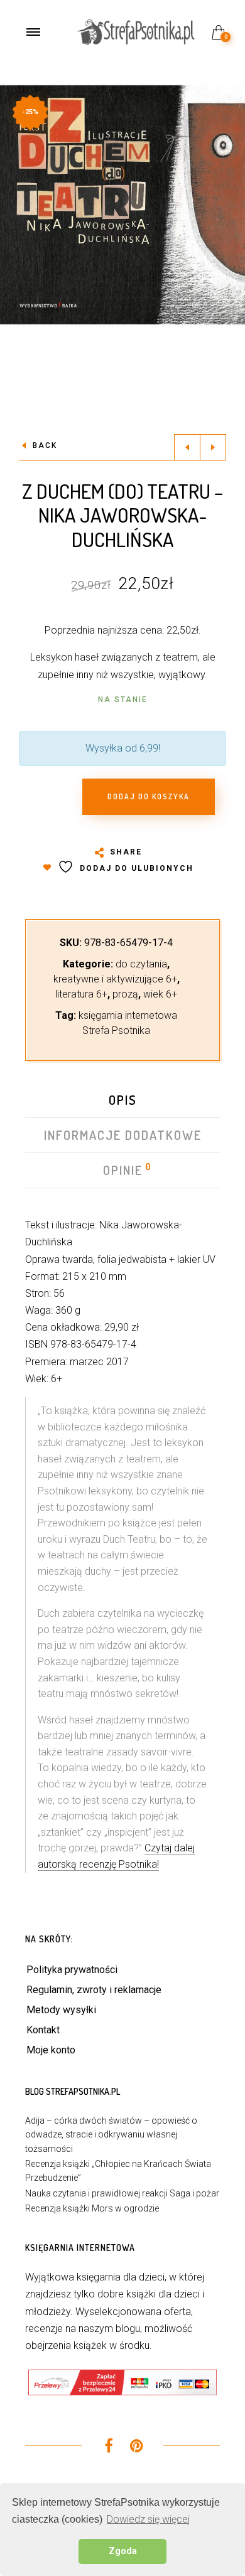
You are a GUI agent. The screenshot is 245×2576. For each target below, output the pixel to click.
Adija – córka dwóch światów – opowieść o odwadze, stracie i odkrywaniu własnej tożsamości (111, 2135)
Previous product (187, 447)
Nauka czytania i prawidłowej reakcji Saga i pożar (122, 2193)
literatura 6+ (81, 994)
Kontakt (43, 2030)
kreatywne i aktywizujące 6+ (115, 979)
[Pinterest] (137, 2448)
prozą (125, 994)
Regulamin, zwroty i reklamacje (94, 1990)
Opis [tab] (123, 1100)
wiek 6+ (160, 994)
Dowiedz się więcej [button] (148, 2519)
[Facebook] (108, 2448)
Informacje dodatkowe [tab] (123, 1135)
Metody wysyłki (61, 2010)
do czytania (141, 964)
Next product (213, 447)
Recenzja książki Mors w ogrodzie (92, 2208)
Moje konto (51, 2050)
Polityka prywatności (72, 1970)
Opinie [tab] (123, 1170)
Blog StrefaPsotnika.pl (73, 2091)
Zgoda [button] (123, 2551)
